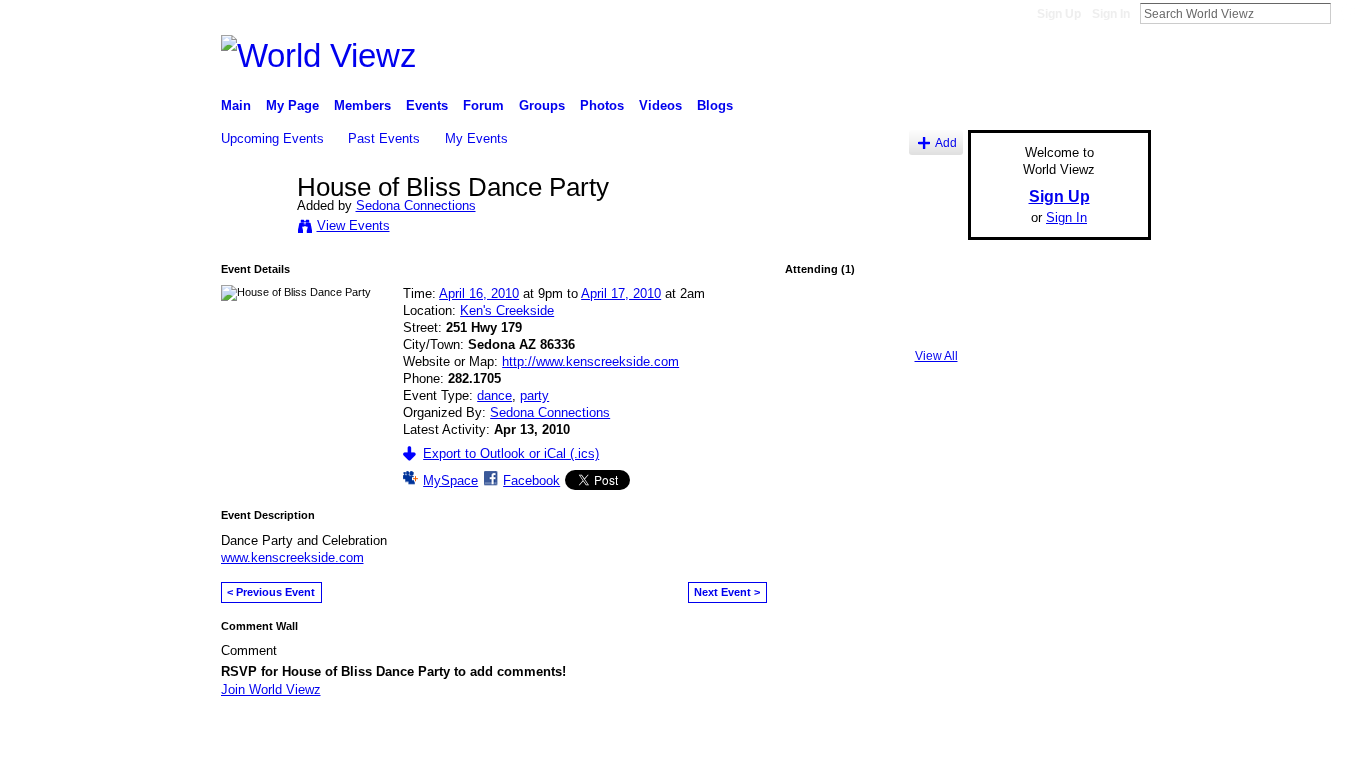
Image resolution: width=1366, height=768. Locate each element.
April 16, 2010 (479, 293)
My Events (476, 138)
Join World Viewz (271, 689)
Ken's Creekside (507, 310)
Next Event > (727, 592)
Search (1347, 13)
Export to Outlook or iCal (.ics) (511, 453)
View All (936, 356)
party (534, 395)
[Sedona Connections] (253, 229)
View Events (353, 225)
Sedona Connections (416, 205)
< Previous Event (271, 592)
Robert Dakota (367, 742)
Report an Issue (1003, 742)
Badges (924, 742)
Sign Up (1059, 14)
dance (494, 395)
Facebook (531, 480)
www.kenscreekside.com (292, 557)
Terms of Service (1106, 742)
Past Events (384, 138)
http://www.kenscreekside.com (590, 361)
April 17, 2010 (621, 293)
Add (946, 142)
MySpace (450, 480)
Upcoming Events (272, 138)
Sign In (1111, 14)
